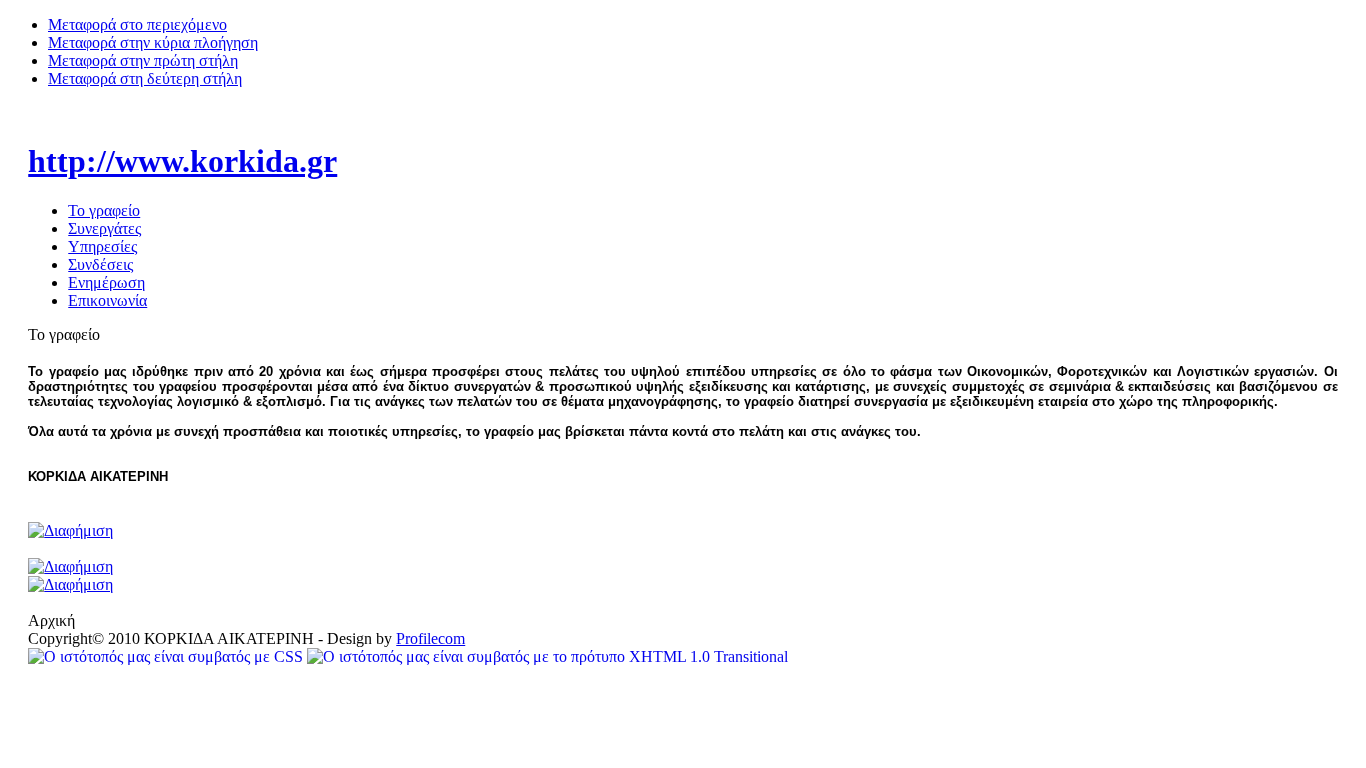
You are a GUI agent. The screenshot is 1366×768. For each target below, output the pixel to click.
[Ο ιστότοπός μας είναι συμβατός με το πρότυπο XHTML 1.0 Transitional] (547, 656)
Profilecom (430, 638)
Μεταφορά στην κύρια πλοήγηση (153, 42)
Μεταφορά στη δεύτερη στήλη (145, 78)
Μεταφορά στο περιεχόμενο (137, 24)
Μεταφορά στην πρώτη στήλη (143, 60)
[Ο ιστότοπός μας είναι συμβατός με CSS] (167, 656)
